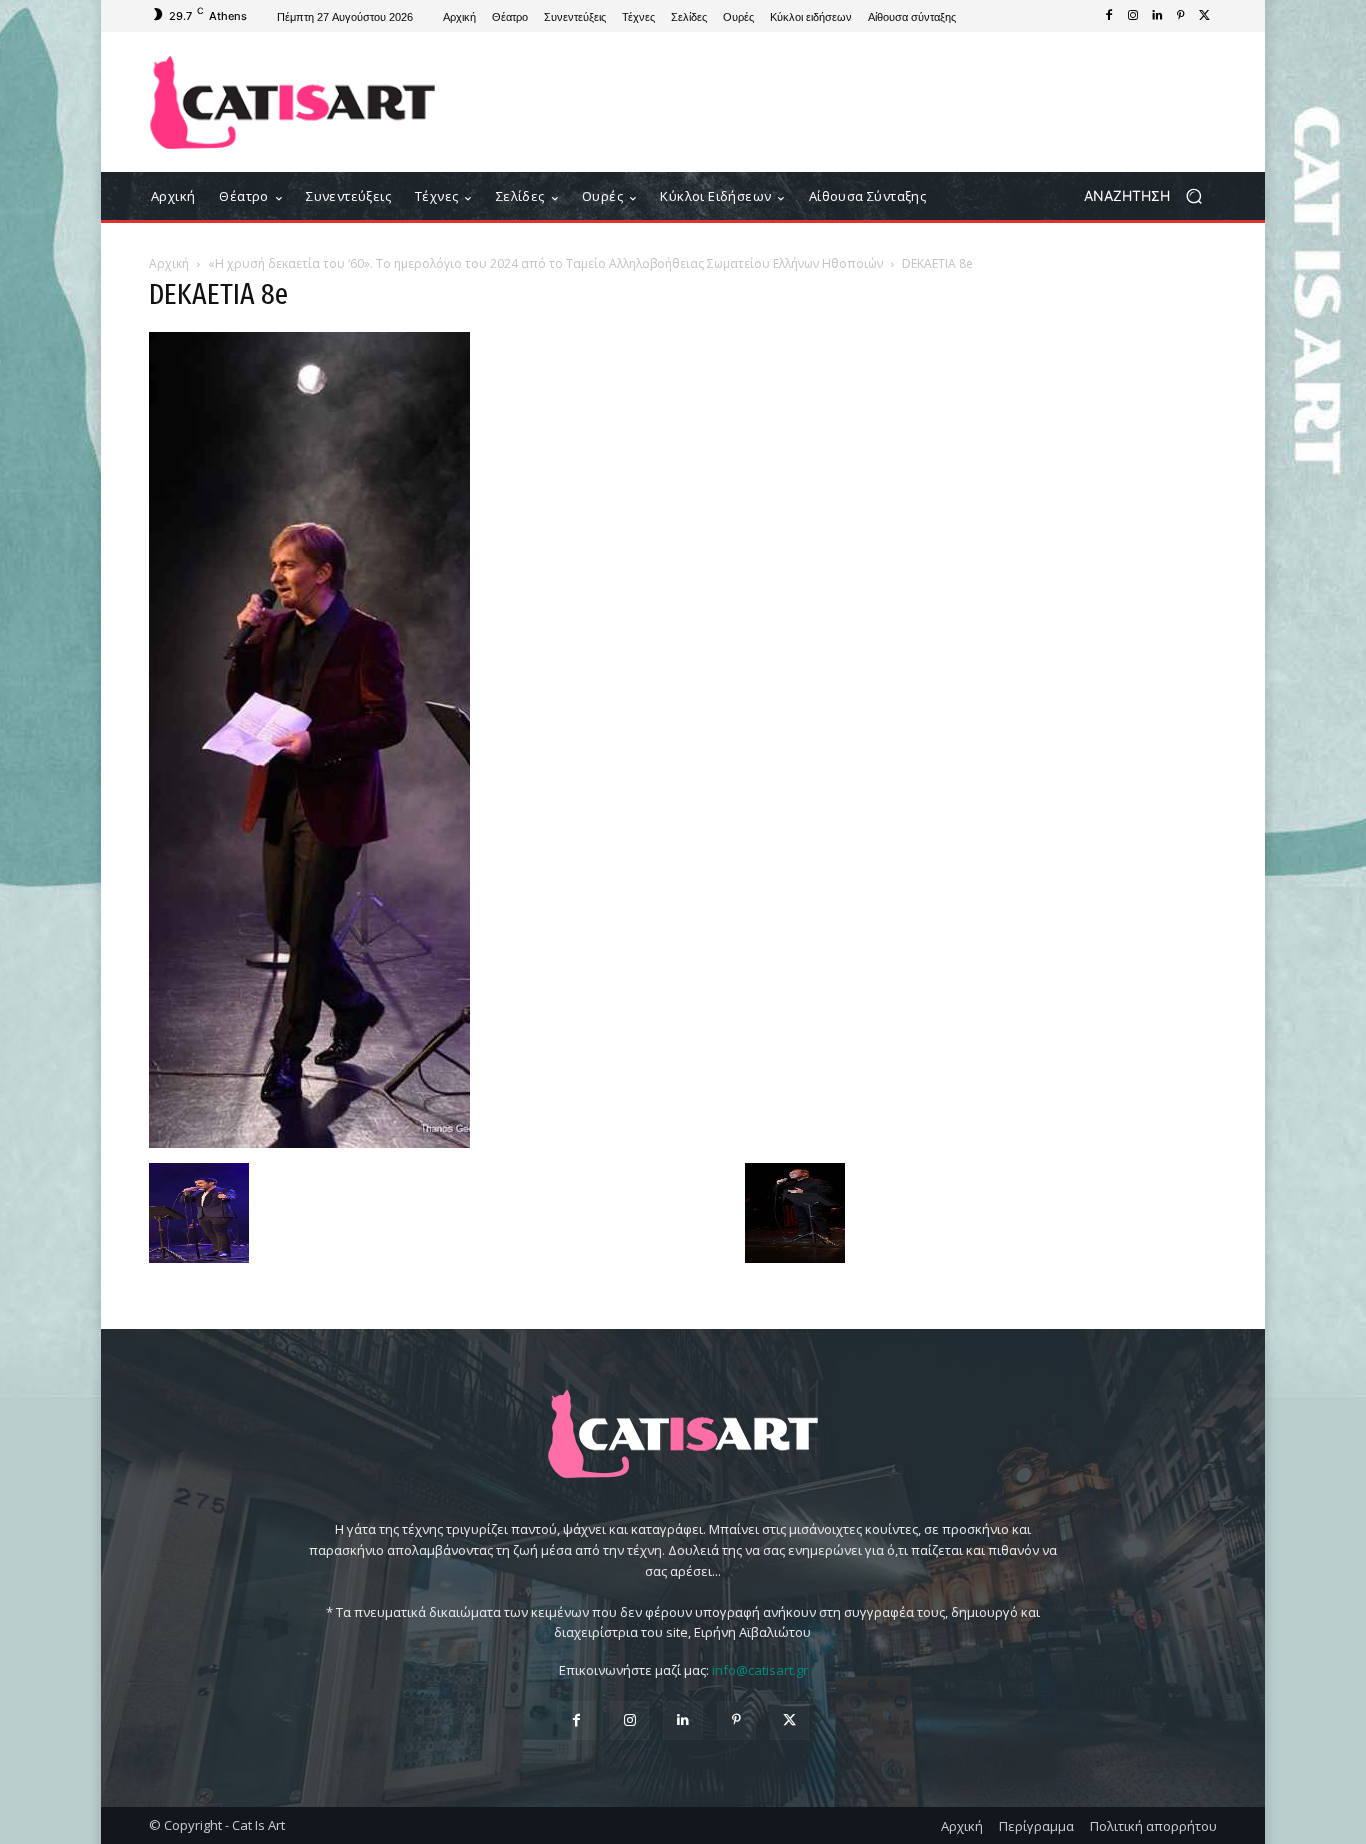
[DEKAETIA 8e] (309, 1142)
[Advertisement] (848, 102)
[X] (1205, 16)
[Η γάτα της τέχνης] (292, 102)
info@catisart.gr (760, 1670)
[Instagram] (1133, 16)
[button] (1150, 196)
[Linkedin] (1157, 16)
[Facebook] (1109, 16)
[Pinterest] (1181, 16)
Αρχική (169, 263)
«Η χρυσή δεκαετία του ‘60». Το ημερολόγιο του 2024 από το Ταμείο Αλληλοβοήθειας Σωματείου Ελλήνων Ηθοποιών (545, 263)
